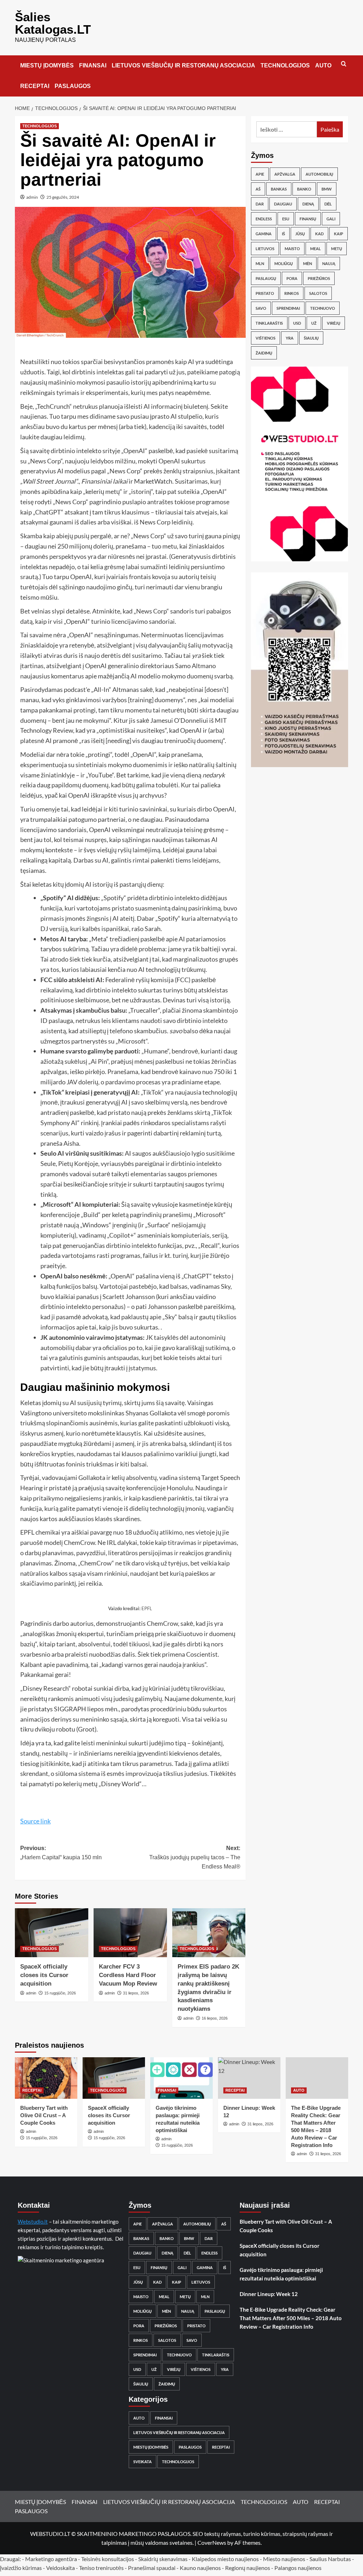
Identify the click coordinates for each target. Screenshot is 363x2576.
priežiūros (319, 278)
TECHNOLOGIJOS (285, 65)
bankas (279, 189)
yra (290, 338)
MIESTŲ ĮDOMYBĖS (47, 65)
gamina (264, 234)
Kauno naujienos (200, 2568)
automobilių (319, 174)
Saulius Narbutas (330, 2559)
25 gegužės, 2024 (63, 197)
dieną (308, 204)
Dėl (328, 204)
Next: (195, 1857)
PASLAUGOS (73, 86)
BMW (327, 189)
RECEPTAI (35, 86)
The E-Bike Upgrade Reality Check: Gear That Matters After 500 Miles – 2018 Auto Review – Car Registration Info (291, 2318)
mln (260, 263)
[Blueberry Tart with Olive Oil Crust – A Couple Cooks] (46, 2078)
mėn (308, 263)
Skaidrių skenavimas (163, 2559)
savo (261, 308)
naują (329, 263)
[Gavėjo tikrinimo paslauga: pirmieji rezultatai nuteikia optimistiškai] (181, 2078)
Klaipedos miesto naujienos (225, 2559)
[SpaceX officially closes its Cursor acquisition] (52, 1933)
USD (297, 323)
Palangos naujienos (298, 2568)
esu (286, 219)
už (314, 323)
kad (319, 234)
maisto (292, 249)
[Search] (344, 64)
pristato (265, 293)
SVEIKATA (143, 2462)
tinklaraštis (269, 323)
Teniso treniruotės (101, 2568)
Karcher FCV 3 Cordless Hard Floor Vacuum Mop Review (128, 1975)
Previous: (61, 1853)
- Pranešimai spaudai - (152, 2568)
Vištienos (266, 338)
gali (331, 219)
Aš (258, 189)
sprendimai (288, 308)
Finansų (308, 219)
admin (32, 197)
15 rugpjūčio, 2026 (60, 1993)
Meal (315, 249)
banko (304, 189)
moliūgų (284, 263)
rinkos (292, 293)
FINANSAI (93, 65)
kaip (339, 234)
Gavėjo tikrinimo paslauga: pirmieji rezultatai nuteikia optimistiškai (281, 2274)
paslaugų (266, 278)
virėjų (334, 323)
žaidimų (264, 353)
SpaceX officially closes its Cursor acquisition (44, 1975)
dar (260, 204)
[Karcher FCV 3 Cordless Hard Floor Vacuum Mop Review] (130, 1933)
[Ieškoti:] (287, 129)
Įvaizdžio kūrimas (21, 2568)
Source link (35, 1821)
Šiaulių (311, 338)
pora (292, 278)
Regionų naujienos (248, 2568)
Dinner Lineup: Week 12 (269, 2294)
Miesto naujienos (284, 2559)
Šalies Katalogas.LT (53, 23)
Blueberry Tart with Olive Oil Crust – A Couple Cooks (44, 2115)
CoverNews (212, 2542)
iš (283, 234)
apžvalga (285, 174)
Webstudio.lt (33, 2222)
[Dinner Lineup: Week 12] (249, 2078)
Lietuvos (265, 249)
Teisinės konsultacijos (108, 2559)
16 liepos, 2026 (215, 2018)
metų (337, 249)
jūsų (300, 234)
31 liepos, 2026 (136, 1993)
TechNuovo (323, 308)
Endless (264, 219)
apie (260, 174)
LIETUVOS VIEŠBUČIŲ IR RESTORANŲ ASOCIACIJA (183, 65)
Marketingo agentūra (51, 2559)
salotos (318, 293)
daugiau (283, 204)
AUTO (323, 65)
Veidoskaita (60, 2568)
